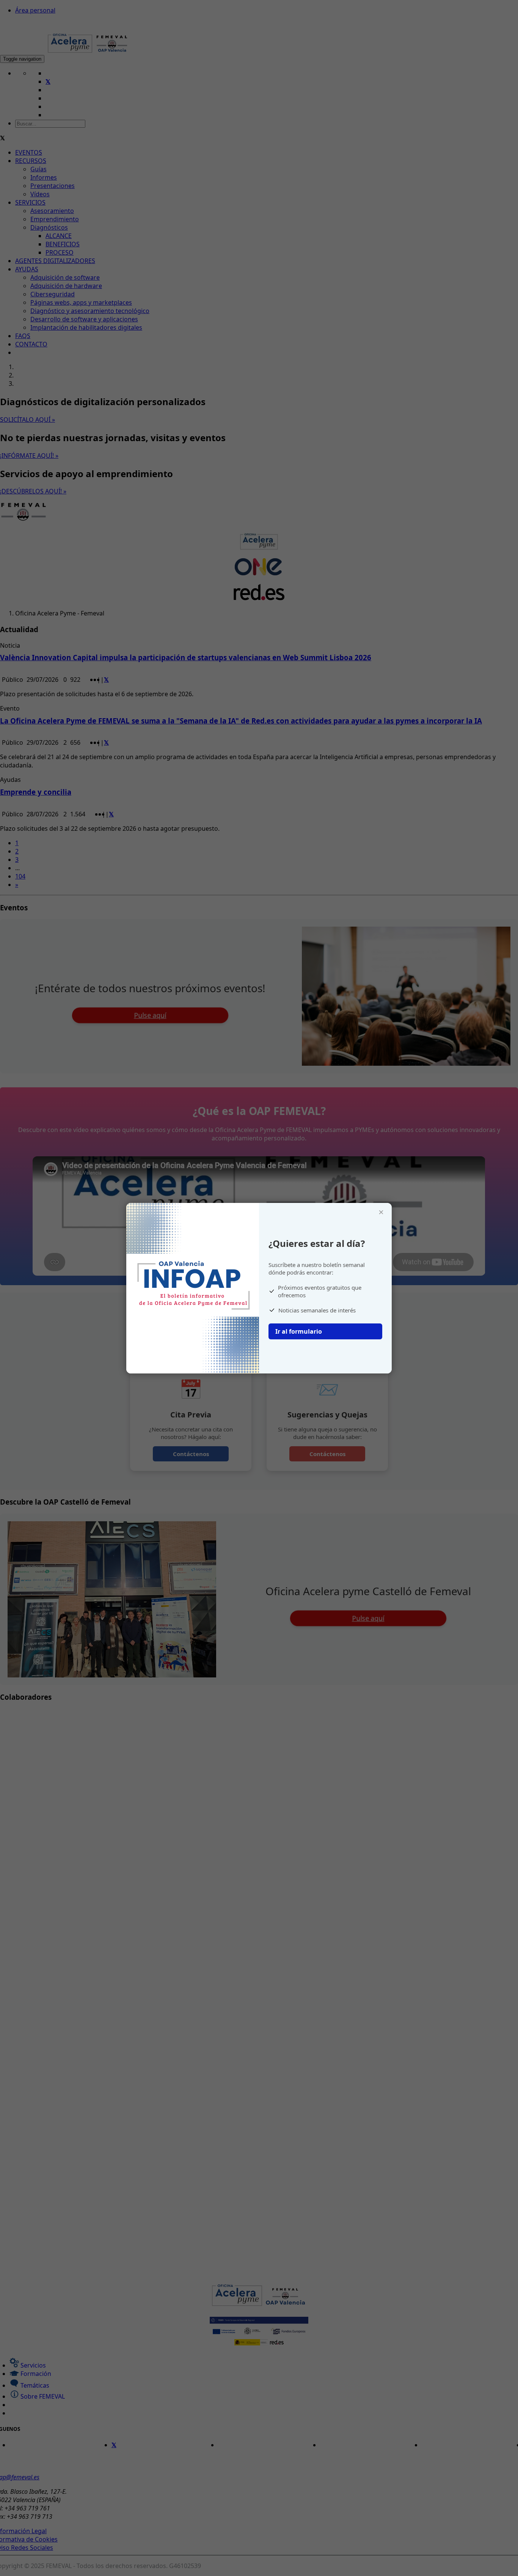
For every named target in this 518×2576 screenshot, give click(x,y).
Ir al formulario (299, 1331)
